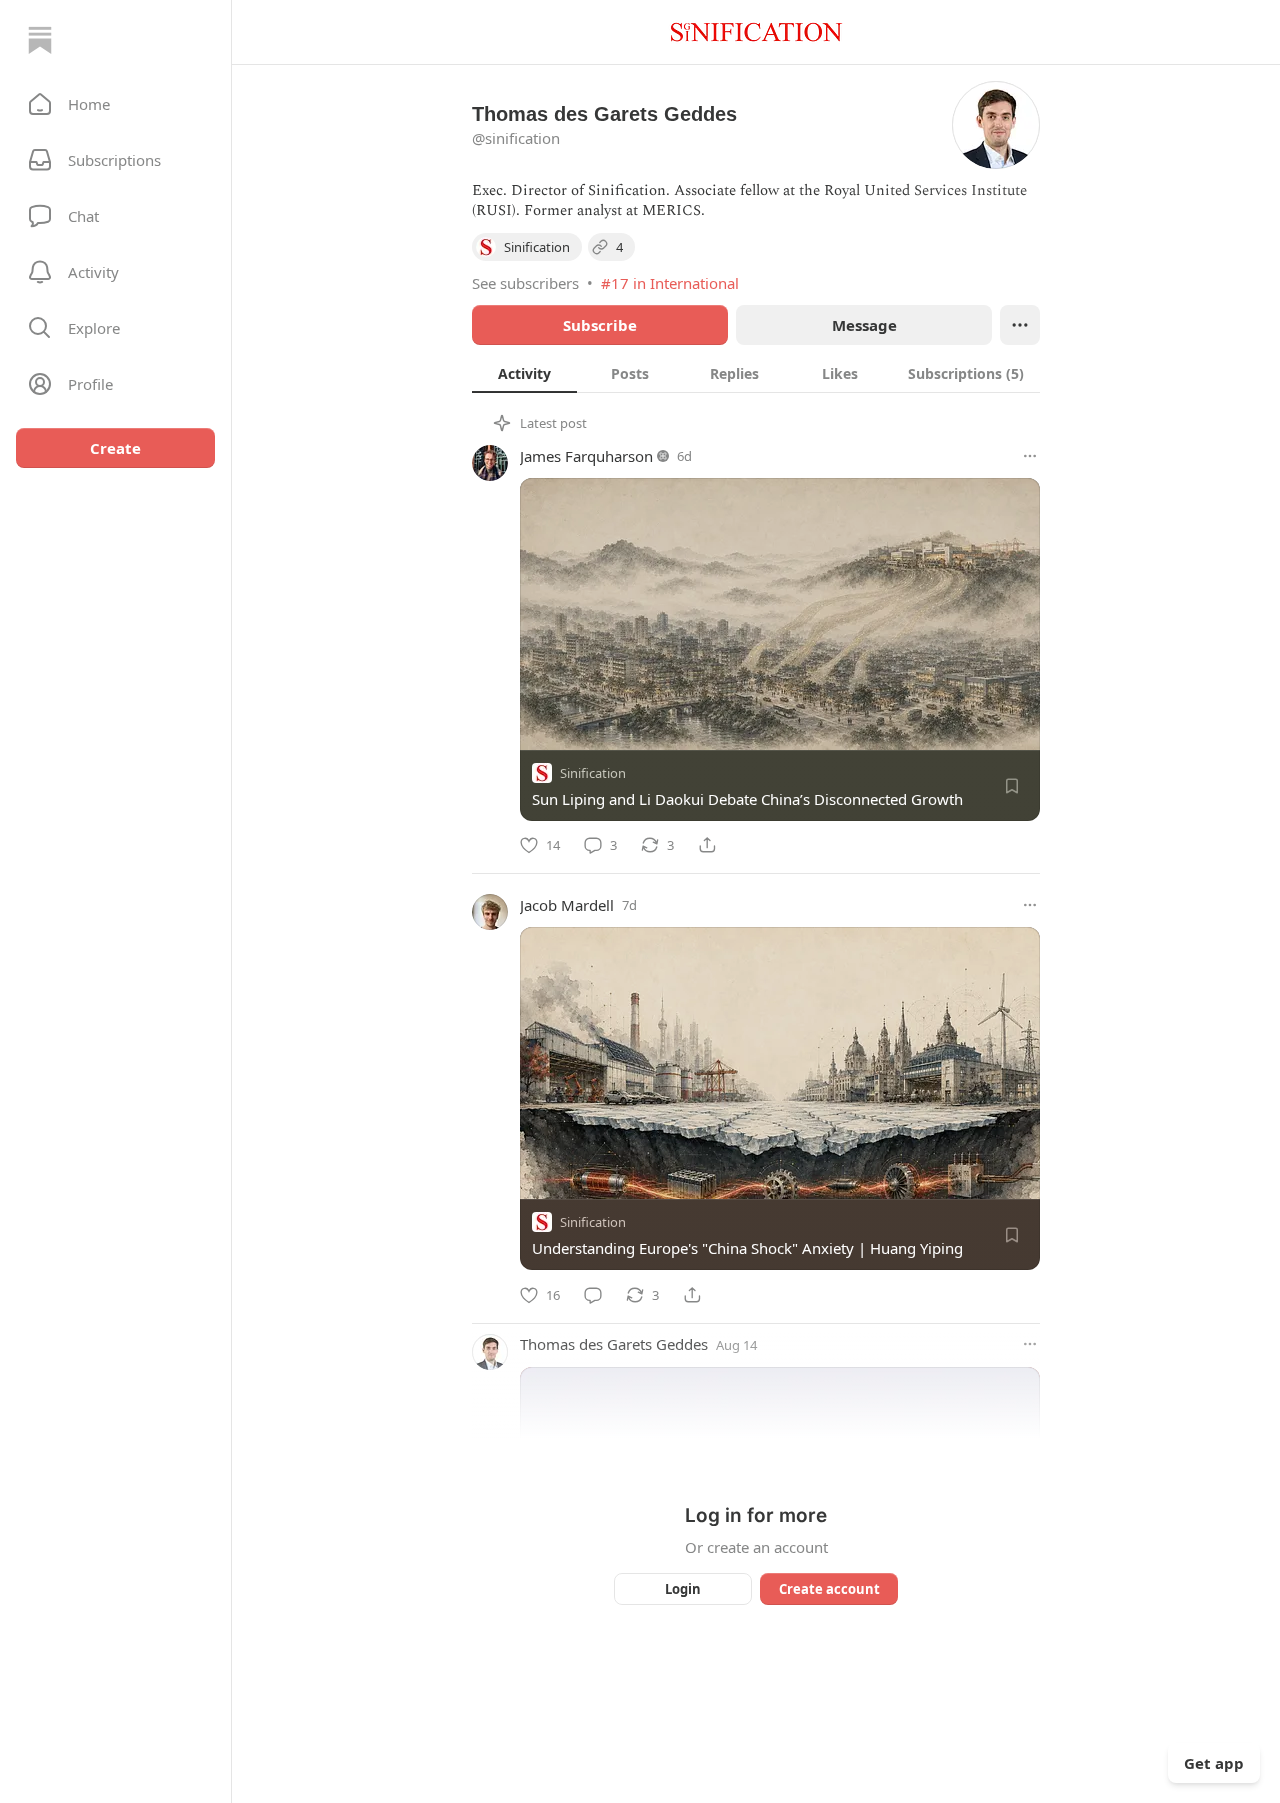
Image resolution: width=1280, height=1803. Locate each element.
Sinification (593, 773)
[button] (115, 104)
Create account (829, 1589)
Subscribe (600, 325)
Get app (1214, 1763)
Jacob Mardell (567, 905)
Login (683, 1589)
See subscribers (525, 283)
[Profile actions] (1020, 325)
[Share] (707, 845)
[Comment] (593, 1295)
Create (115, 448)
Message (864, 325)
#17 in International (670, 283)
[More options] (1030, 456)
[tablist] (756, 373)
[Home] (40, 40)
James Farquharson (586, 456)
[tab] (524, 373)
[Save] (1012, 786)
